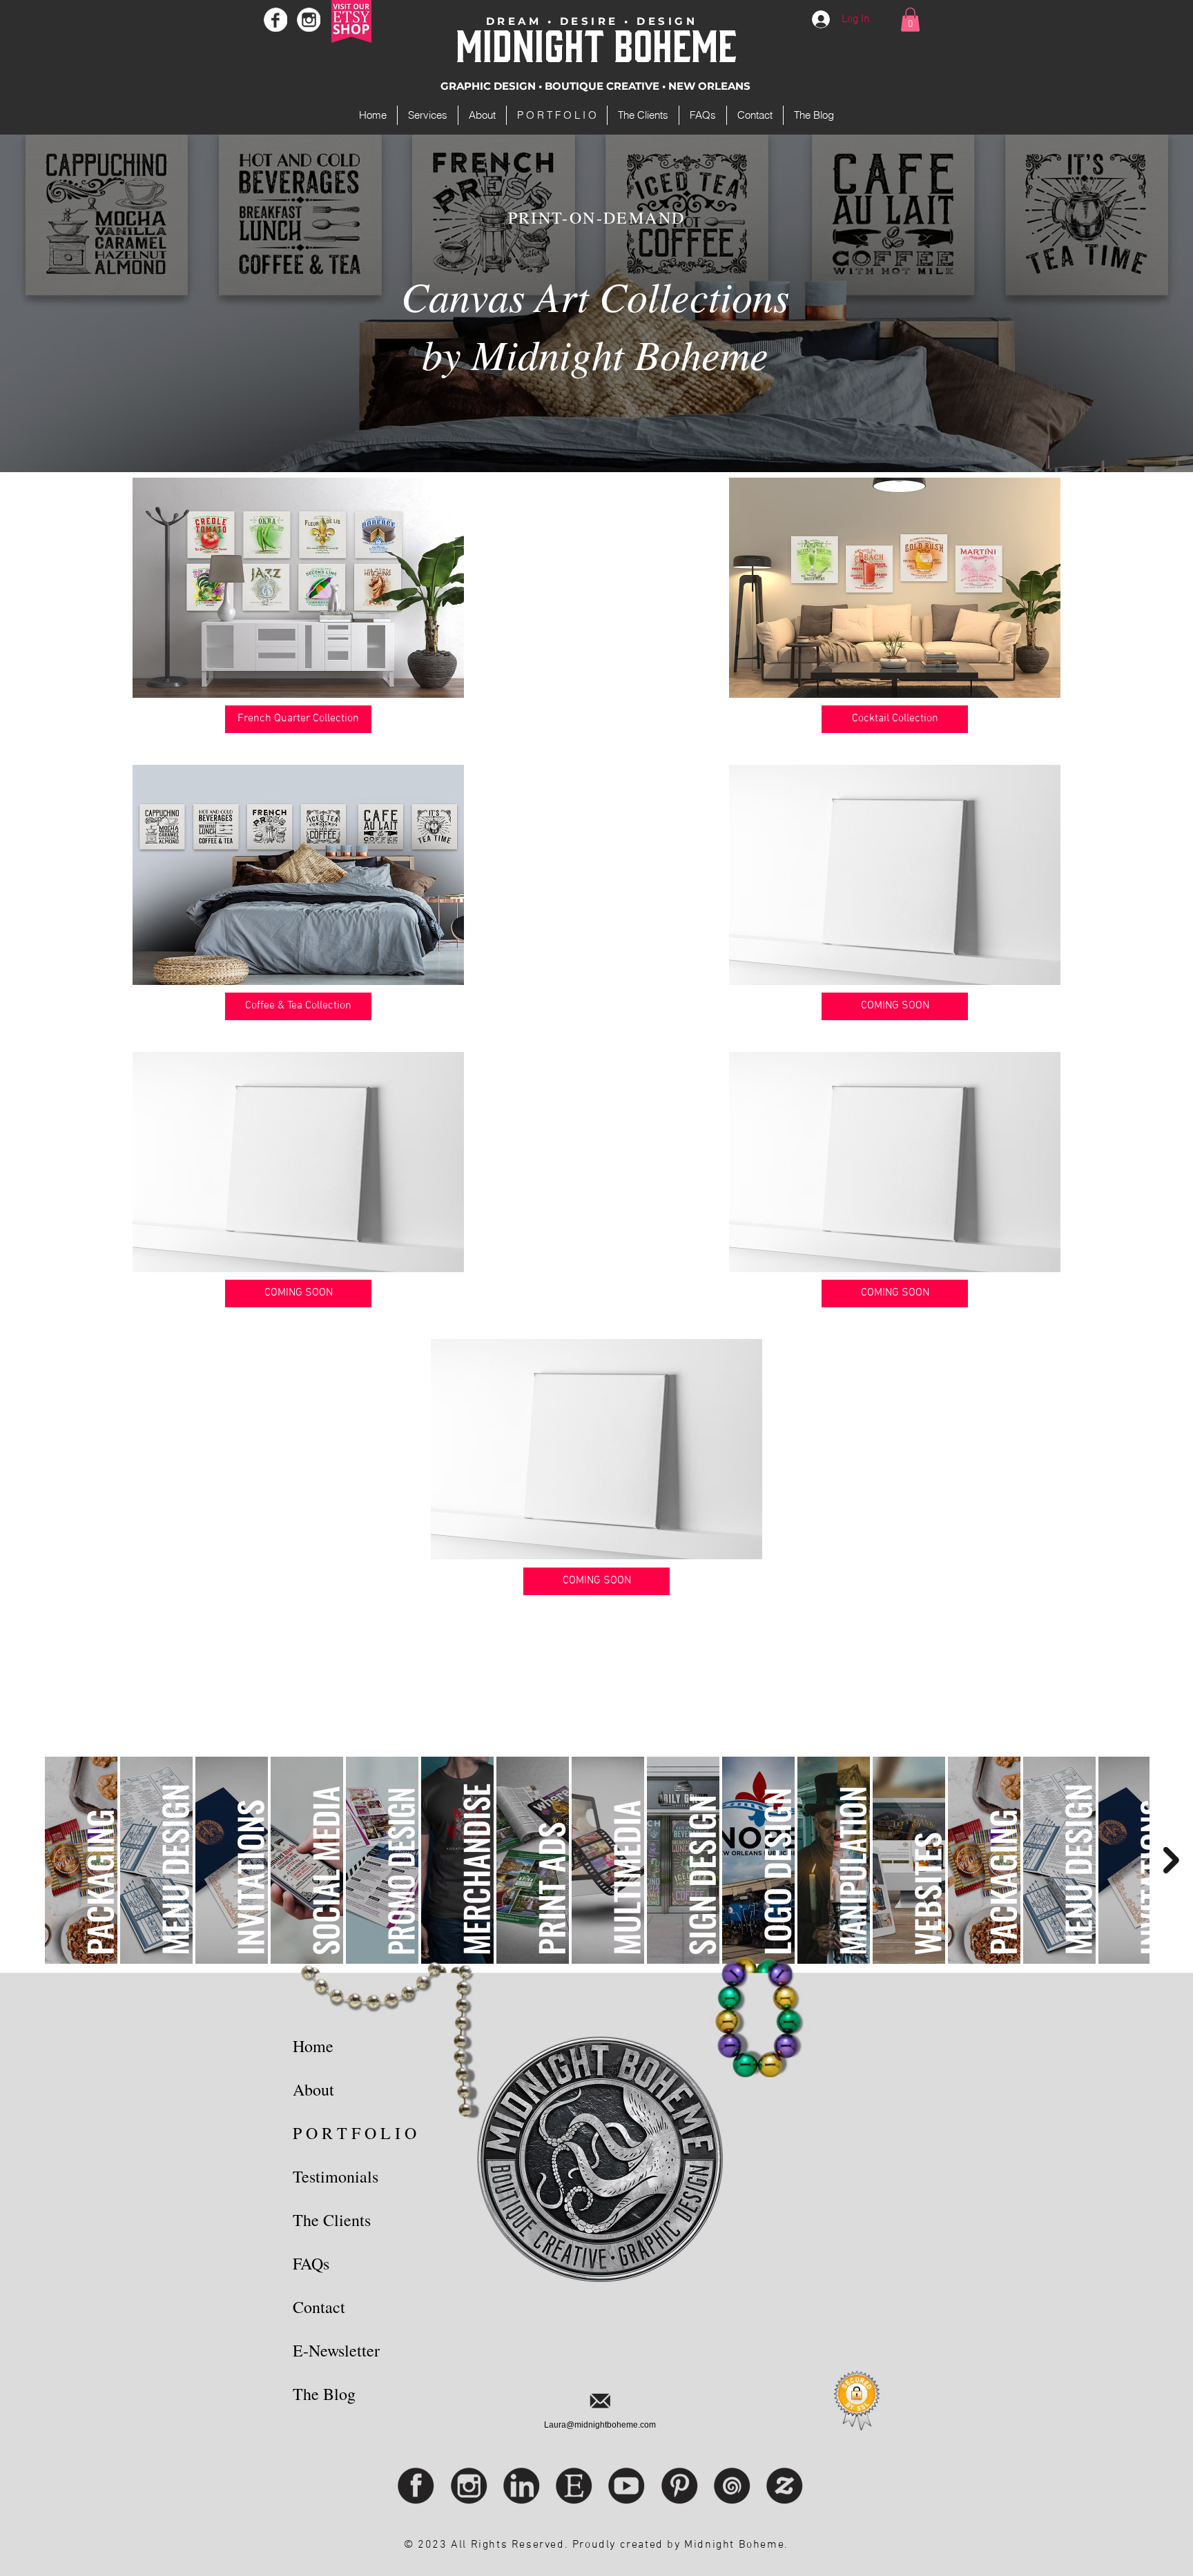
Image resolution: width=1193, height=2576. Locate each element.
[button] (910, 20)
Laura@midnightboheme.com (600, 2425)
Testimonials (336, 2176)
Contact (319, 2307)
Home (313, 2046)
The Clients (332, 2220)
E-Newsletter (336, 2350)
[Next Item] (1171, 1860)
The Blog (324, 2394)
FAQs (311, 2263)
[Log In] (822, 19)
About (313, 2089)
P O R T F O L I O (355, 2133)
